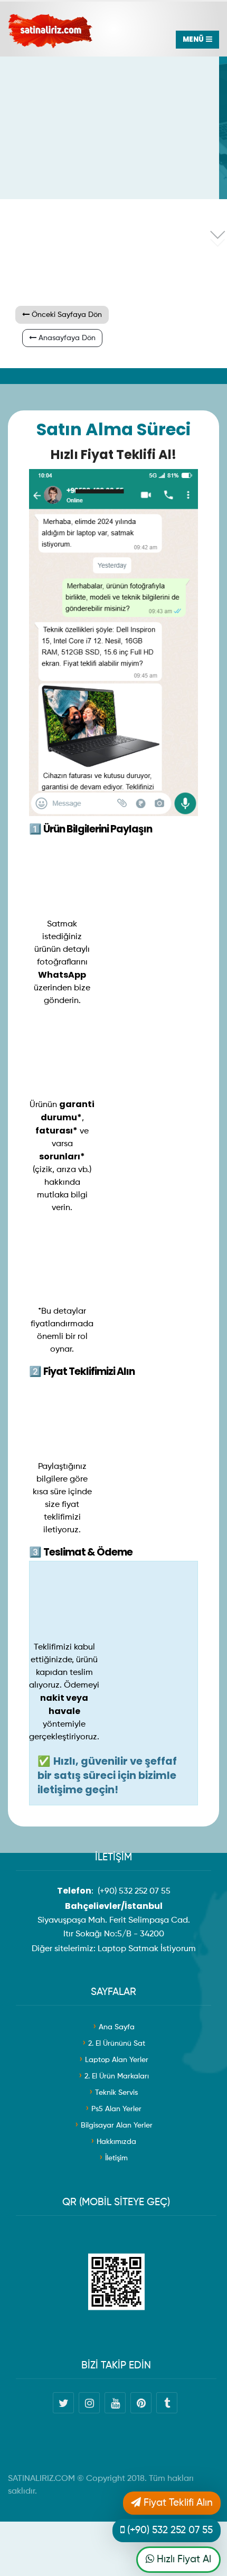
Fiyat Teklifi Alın (177, 2503)
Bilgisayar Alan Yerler (117, 2125)
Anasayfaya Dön (66, 338)
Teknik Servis (116, 2093)
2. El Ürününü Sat (117, 2044)
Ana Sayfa (117, 2027)
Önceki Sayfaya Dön (66, 315)
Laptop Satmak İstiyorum (147, 1949)
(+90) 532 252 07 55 (134, 1891)
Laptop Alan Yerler (117, 2060)
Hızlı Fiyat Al (183, 2559)
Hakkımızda (116, 2142)
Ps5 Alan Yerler (116, 2109)
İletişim (116, 2158)
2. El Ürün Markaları (117, 2076)
